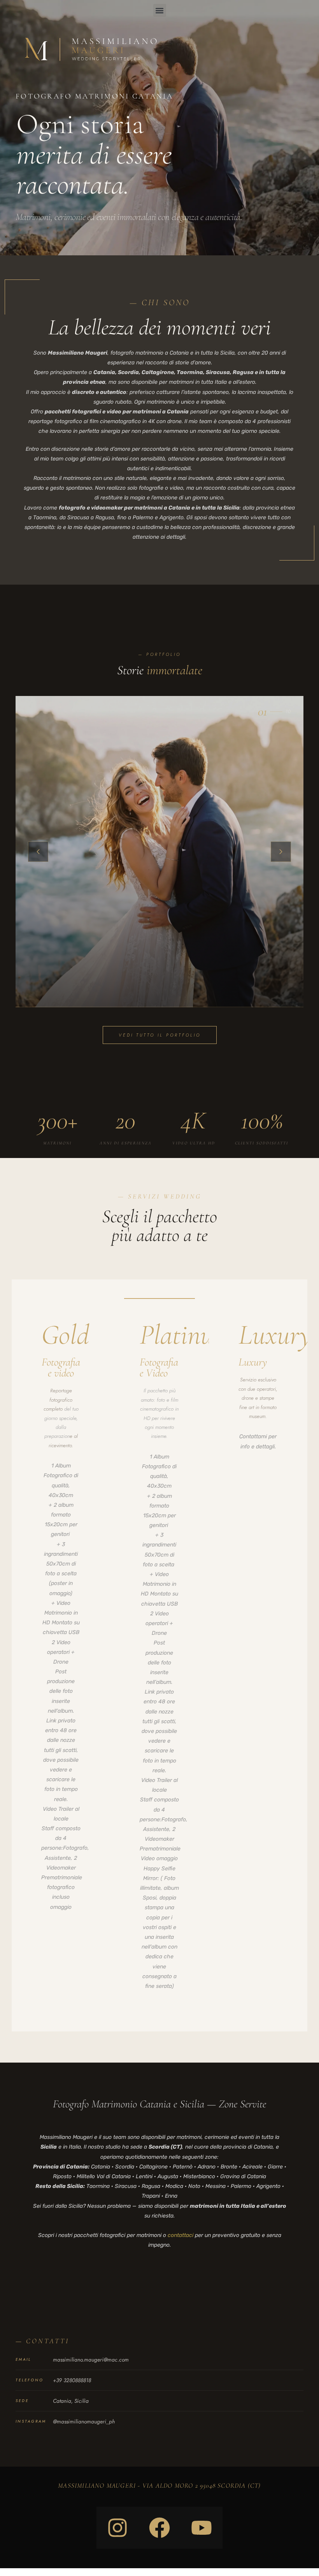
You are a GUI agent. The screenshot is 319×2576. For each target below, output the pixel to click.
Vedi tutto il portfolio (160, 1035)
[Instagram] (117, 2528)
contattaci (181, 2235)
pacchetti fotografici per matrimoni (118, 2235)
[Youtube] (202, 2528)
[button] (160, 10)
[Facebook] (159, 2528)
